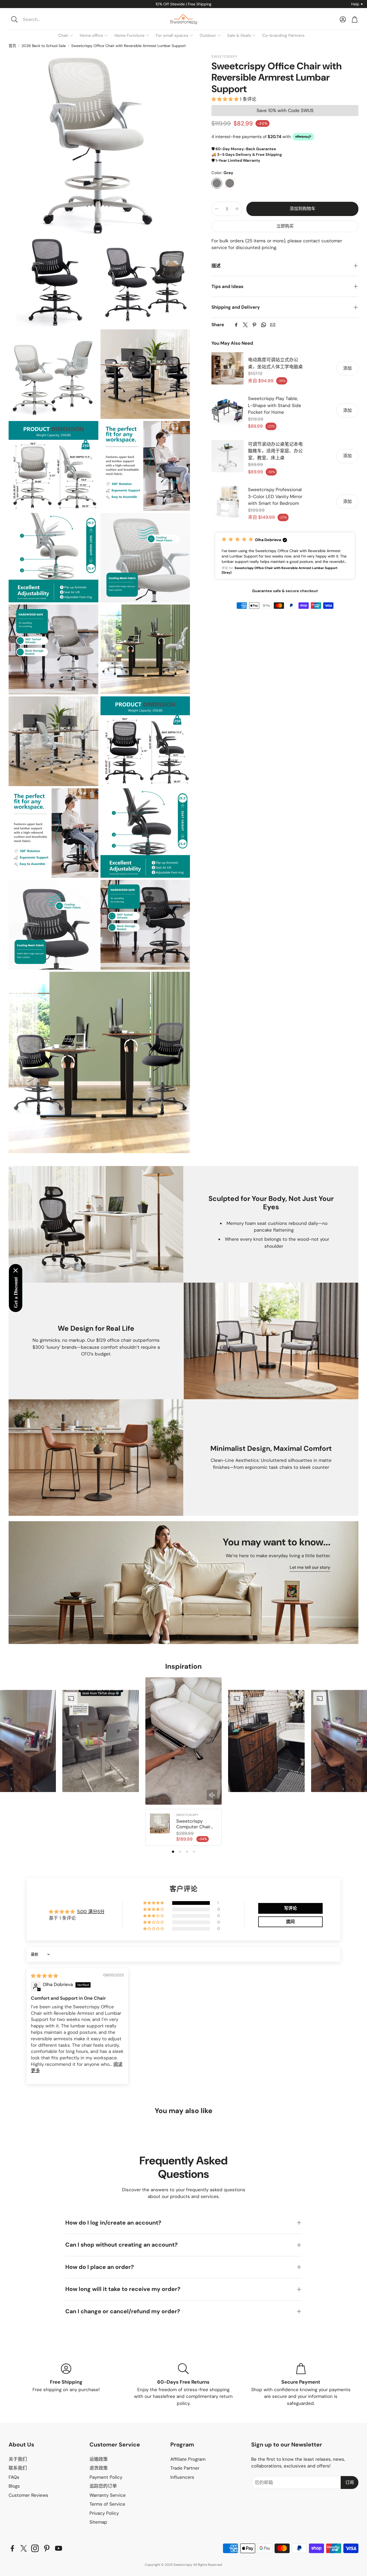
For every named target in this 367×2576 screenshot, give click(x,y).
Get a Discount (16, 1292)
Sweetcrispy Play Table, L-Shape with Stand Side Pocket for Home (275, 405)
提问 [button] (290, 1922)
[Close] (16, 1271)
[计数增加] (237, 209)
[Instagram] (35, 2548)
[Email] (273, 325)
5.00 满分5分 (91, 1912)
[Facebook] (236, 325)
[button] (45, 19)
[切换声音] (212, 1795)
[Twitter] (245, 325)
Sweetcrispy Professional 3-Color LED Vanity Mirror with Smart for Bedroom (275, 496)
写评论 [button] (290, 1908)
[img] (44, 1976)
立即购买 (285, 226)
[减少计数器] (217, 209)
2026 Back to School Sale (44, 46)
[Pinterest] (254, 325)
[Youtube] (59, 2548)
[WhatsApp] (264, 325)
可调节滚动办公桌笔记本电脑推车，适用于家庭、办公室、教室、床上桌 (275, 451)
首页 (12, 46)
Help (357, 4)
